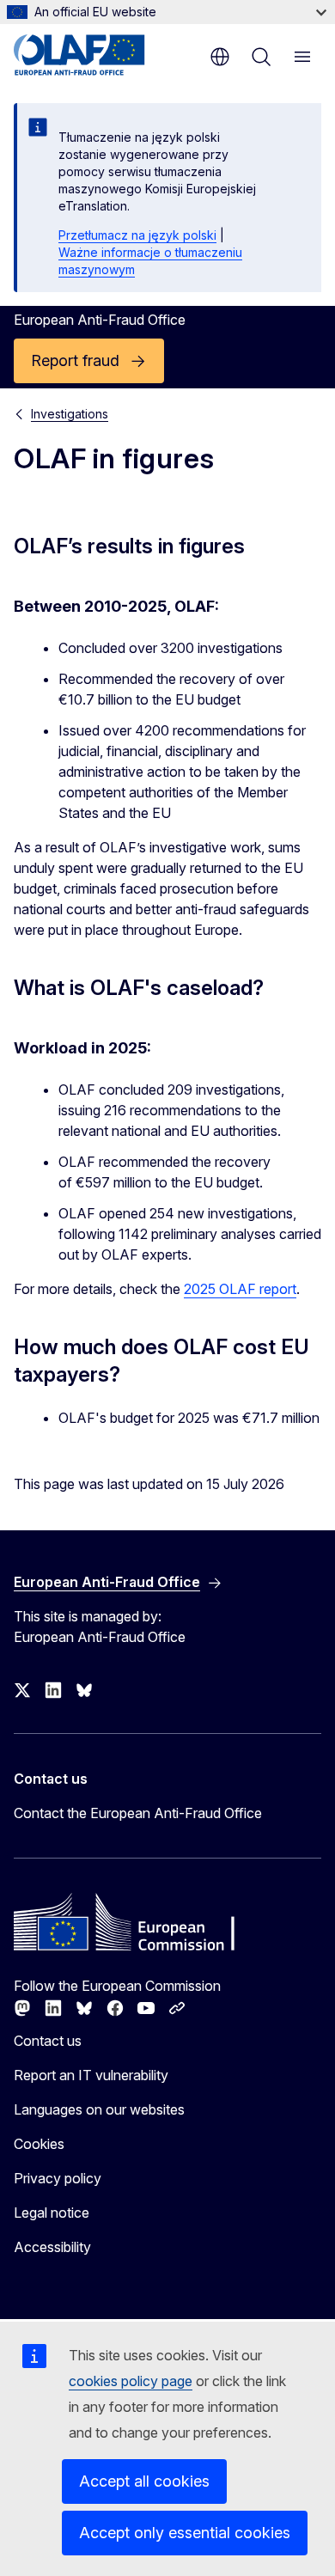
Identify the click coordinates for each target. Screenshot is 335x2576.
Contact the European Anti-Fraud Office (138, 1813)
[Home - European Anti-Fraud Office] (97, 55)
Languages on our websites (99, 2109)
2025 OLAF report (240, 1289)
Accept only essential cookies (185, 2533)
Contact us (48, 2041)
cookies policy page (131, 2381)
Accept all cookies (144, 2481)
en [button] (220, 57)
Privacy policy (58, 2178)
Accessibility (52, 2247)
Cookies (39, 2144)
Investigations (70, 414)
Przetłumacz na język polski (137, 235)
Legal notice (52, 2213)
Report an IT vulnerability (91, 2075)
